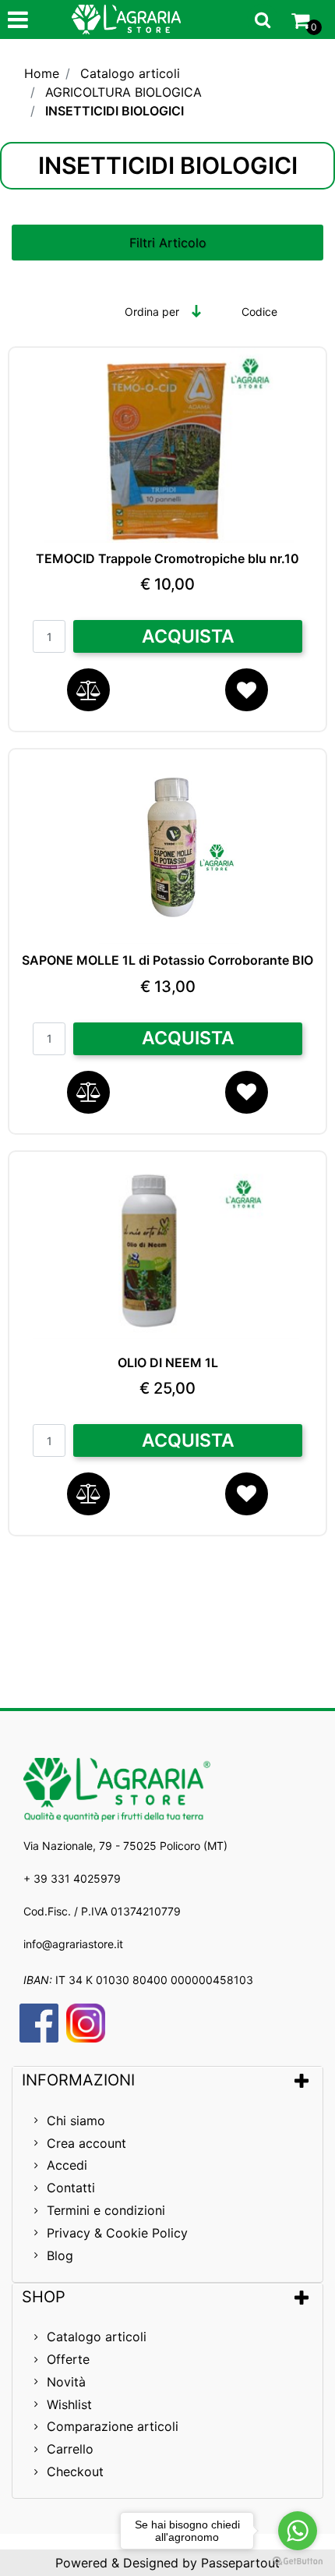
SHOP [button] (44, 2297)
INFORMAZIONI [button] (81, 2080)
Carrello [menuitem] (70, 2449)
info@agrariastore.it (73, 1944)
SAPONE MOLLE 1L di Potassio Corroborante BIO (167, 960)
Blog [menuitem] (60, 2255)
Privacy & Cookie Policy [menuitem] (117, 2233)
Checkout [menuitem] (75, 2471)
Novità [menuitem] (66, 2382)
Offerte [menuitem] (68, 2359)
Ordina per (152, 312)
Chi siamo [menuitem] (76, 2121)
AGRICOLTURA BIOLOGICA (123, 92)
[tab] (167, 2080)
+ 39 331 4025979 (72, 1878)
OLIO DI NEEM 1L (168, 1363)
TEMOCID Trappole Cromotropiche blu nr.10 (167, 559)
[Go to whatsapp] (298, 2531)
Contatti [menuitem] (71, 2188)
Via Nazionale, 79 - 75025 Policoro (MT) (125, 1846)
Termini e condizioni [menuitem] (106, 2210)
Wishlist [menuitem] (69, 2404)
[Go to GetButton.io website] (298, 2560)
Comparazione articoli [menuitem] (113, 2426)
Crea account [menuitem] (86, 2143)
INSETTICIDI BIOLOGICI (115, 111)
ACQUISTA (188, 636)
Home (42, 73)
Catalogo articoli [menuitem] (97, 2337)
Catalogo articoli (130, 73)
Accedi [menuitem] (67, 2165)
